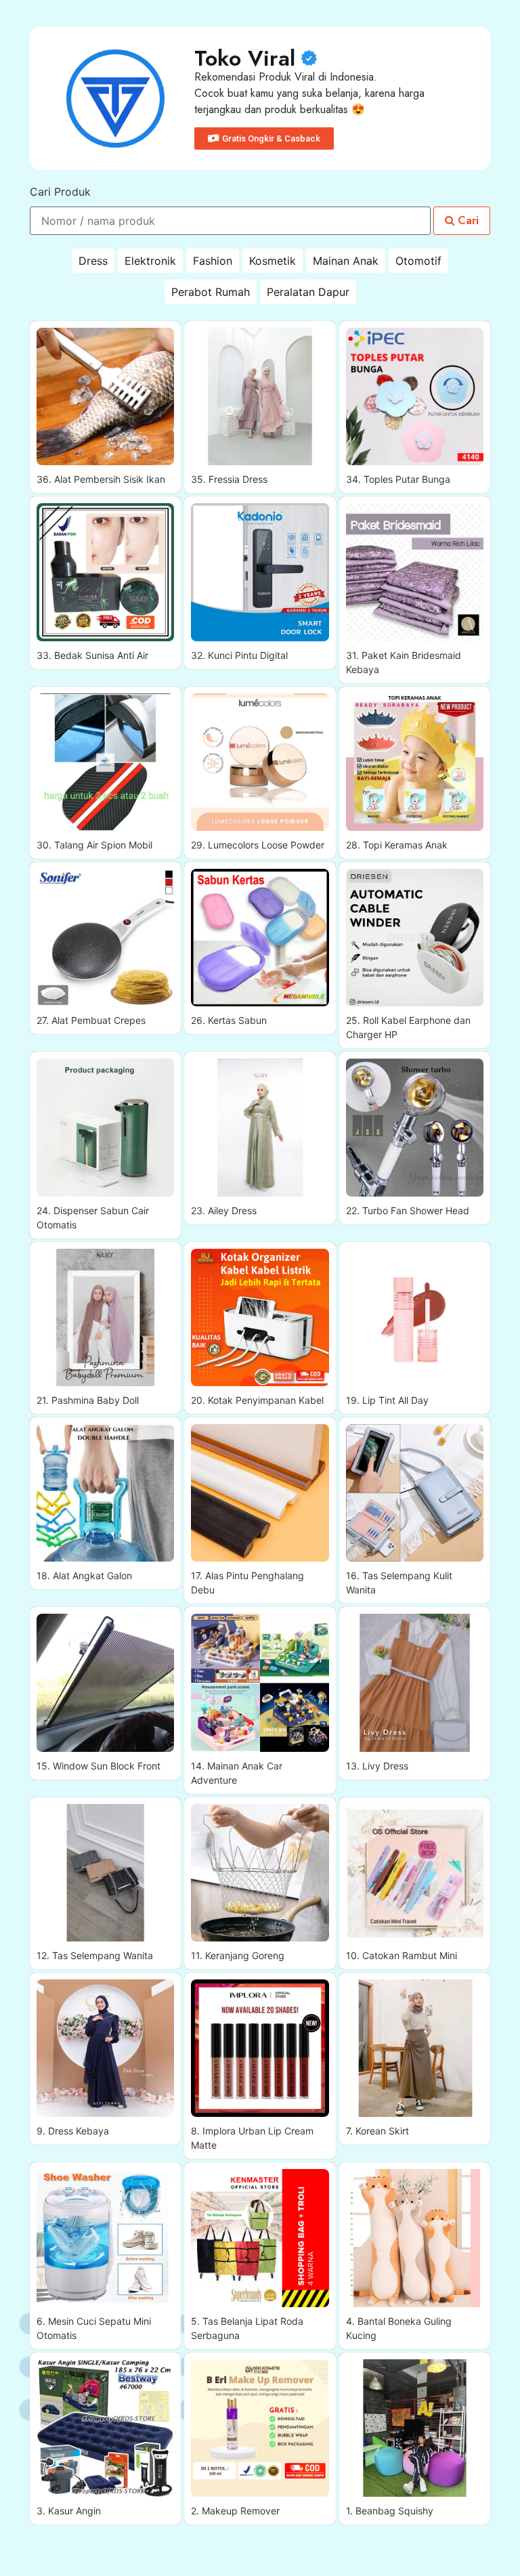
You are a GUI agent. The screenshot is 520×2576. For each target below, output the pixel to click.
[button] (264, 138)
